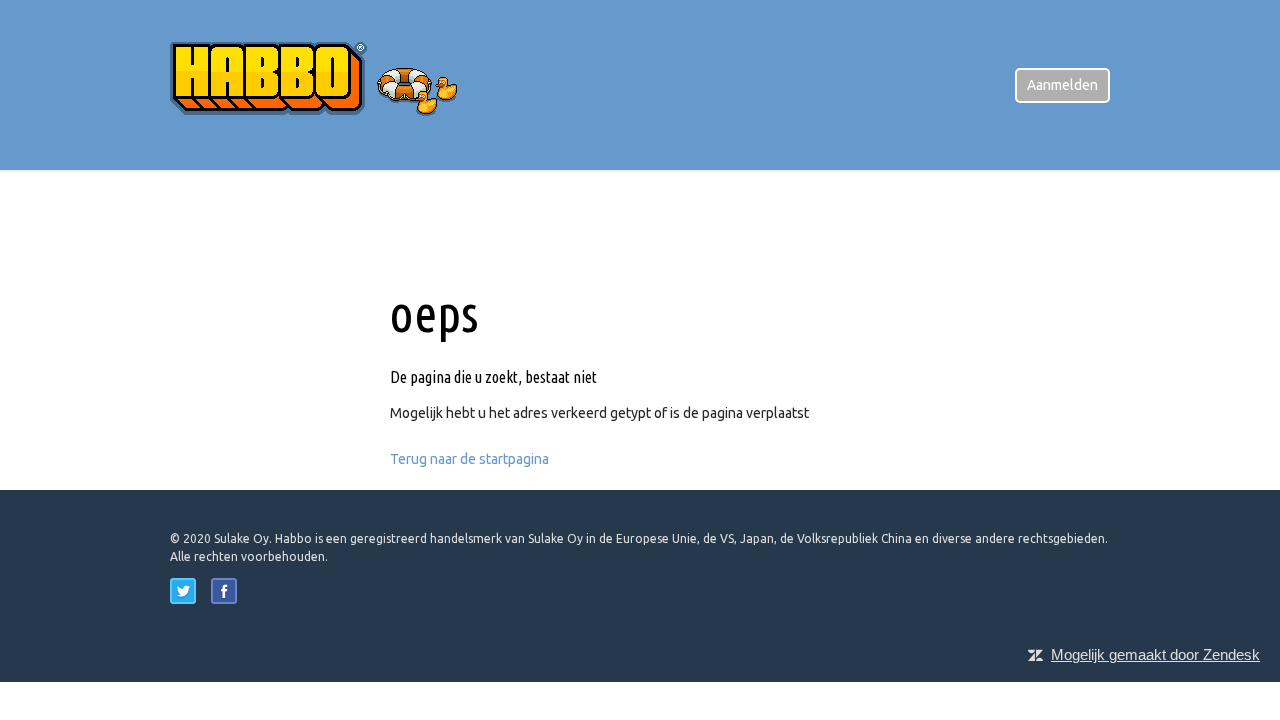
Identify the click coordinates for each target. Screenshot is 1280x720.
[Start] (330, 84)
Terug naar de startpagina (469, 459)
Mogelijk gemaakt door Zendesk (1155, 654)
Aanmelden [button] (1062, 85)
